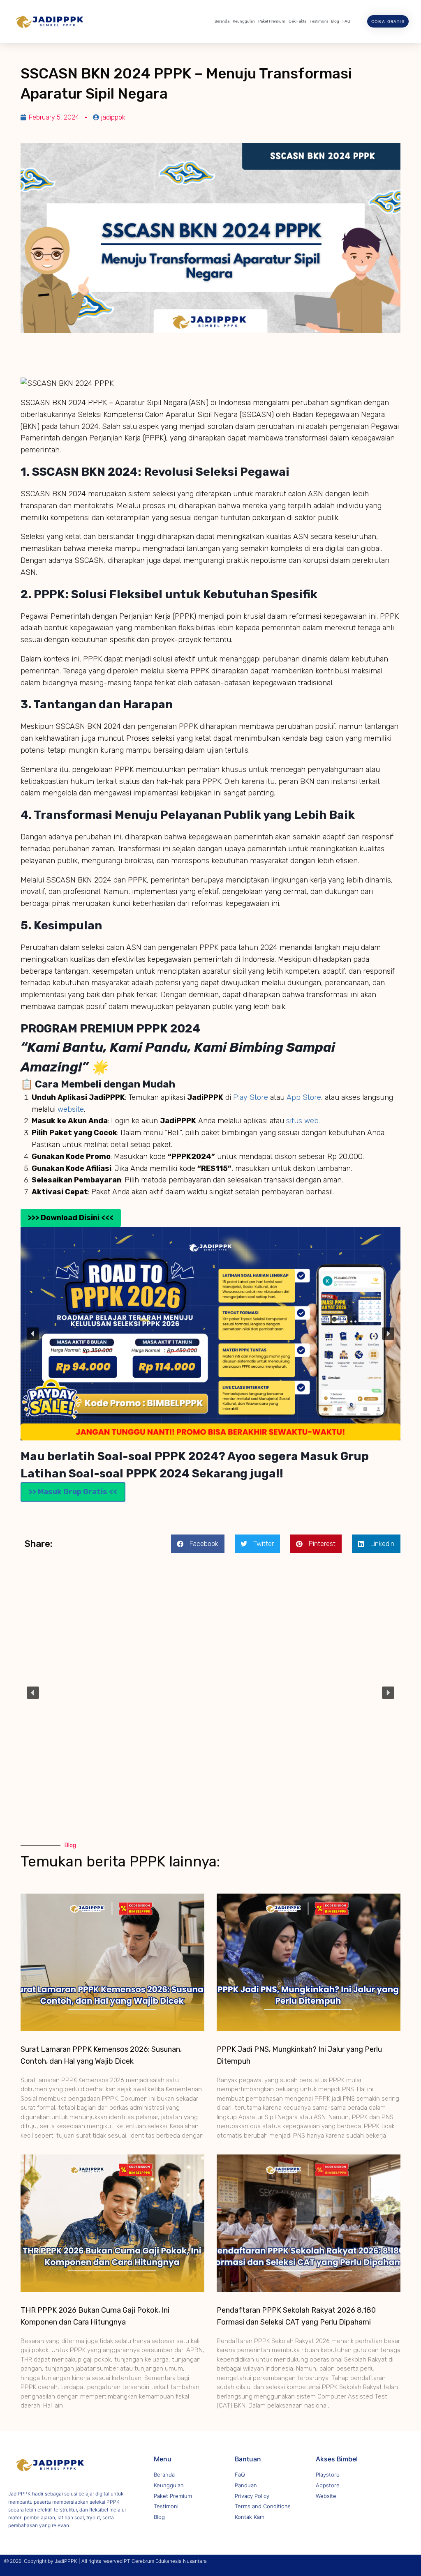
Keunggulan (244, 21)
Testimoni (319, 21)
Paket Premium (272, 21)
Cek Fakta (297, 21)
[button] (33, 1334)
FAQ (346, 21)
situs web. (303, 1121)
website (71, 1109)
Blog (335, 21)
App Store (304, 1097)
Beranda (222, 21)
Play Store (252, 1097)
